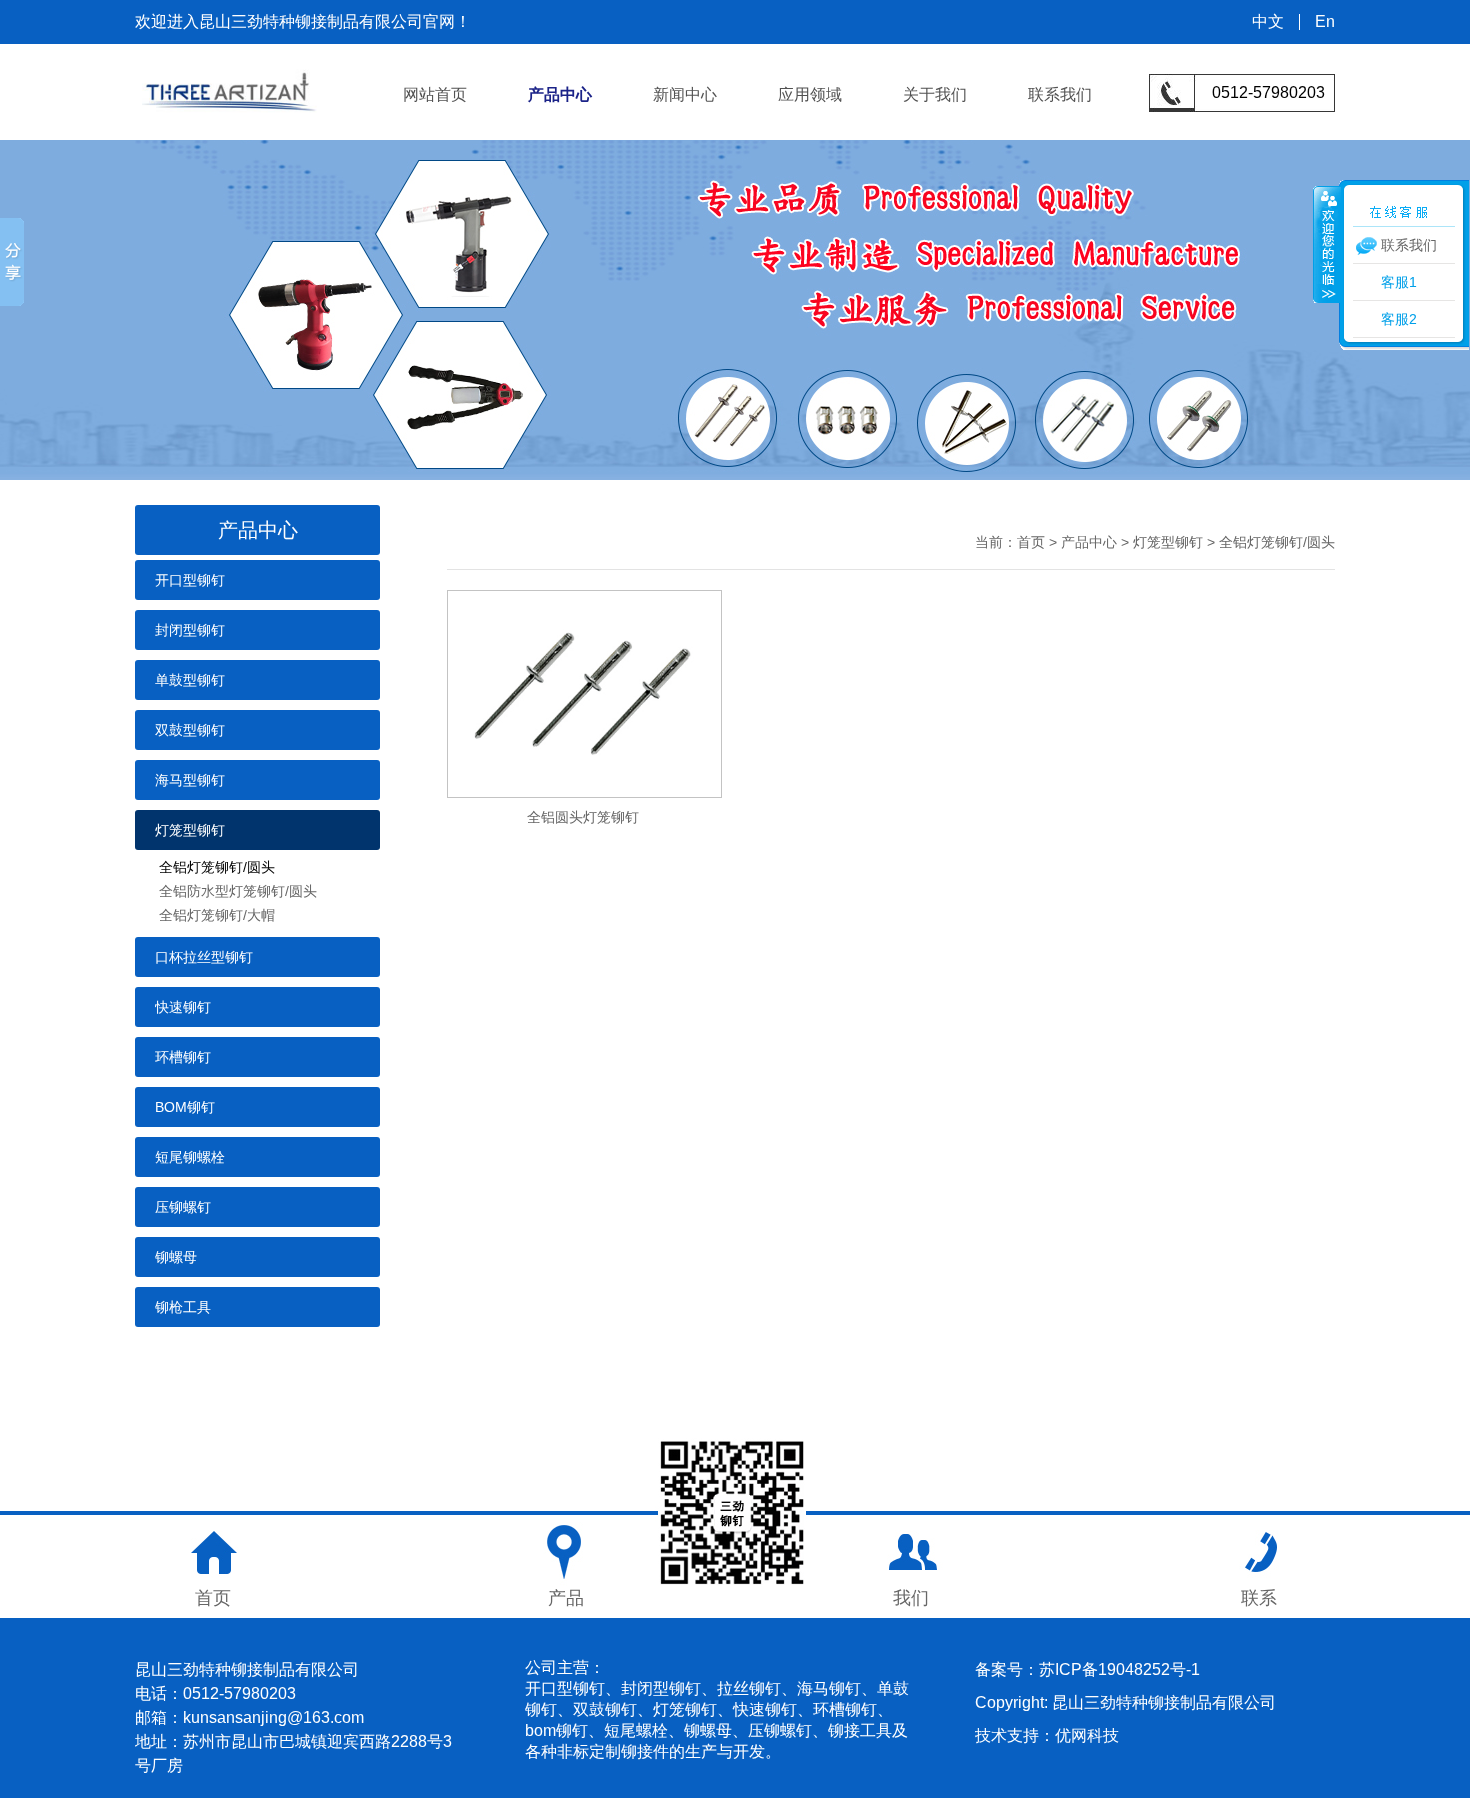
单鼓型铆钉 (190, 680)
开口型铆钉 (190, 580)
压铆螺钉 (183, 1207)
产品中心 (560, 94)
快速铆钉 (183, 1007)
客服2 (1399, 319)
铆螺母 (176, 1257)
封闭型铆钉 (190, 630)
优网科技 (1087, 1735)
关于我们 (935, 94)
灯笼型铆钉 (190, 830)
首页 (1031, 542)
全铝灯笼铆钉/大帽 (217, 915)
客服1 (1399, 282)
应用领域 (810, 94)
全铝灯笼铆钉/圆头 (217, 867)
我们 (911, 1598)
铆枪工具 (183, 1307)
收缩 (1327, 244)
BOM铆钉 (185, 1107)
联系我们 (1060, 94)
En (1325, 22)
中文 (1268, 22)
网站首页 (435, 94)
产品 (566, 1598)
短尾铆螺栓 (190, 1157)
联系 (1259, 1598)
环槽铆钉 (183, 1057)
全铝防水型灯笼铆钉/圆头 (238, 891)
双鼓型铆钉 (190, 730)
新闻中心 (685, 94)
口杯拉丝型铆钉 (204, 957)
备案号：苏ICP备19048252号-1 (1087, 1669)
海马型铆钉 (190, 780)
